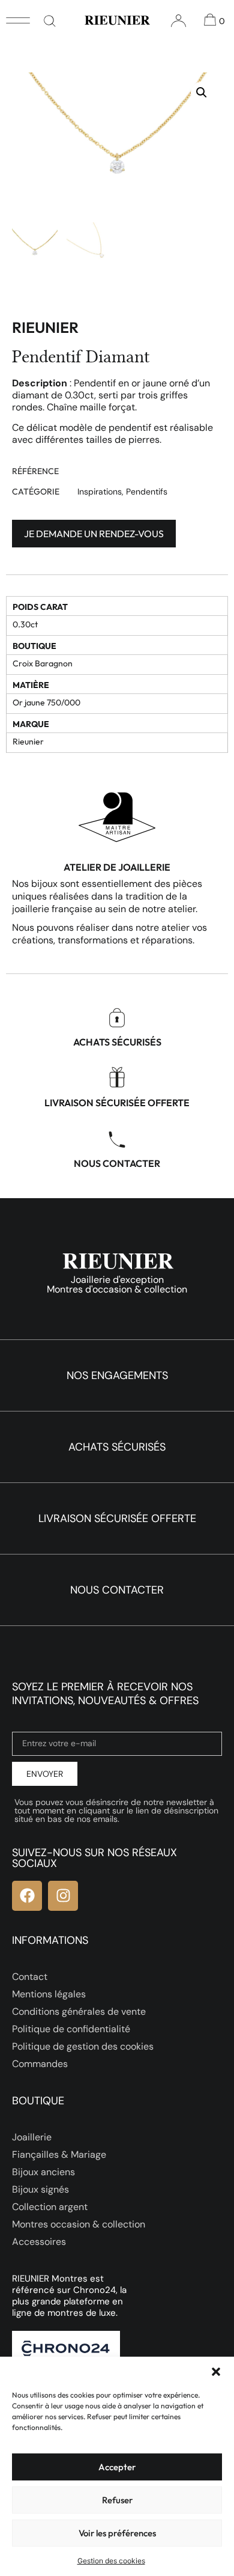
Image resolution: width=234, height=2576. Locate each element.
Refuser (117, 2500)
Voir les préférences (117, 2533)
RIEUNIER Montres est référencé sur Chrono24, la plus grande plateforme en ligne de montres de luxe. (69, 2296)
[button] (216, 2372)
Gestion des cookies (111, 2561)
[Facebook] (27, 1896)
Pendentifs (147, 492)
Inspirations (100, 492)
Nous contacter (117, 1163)
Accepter (117, 2467)
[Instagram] (63, 1896)
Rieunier (45, 327)
